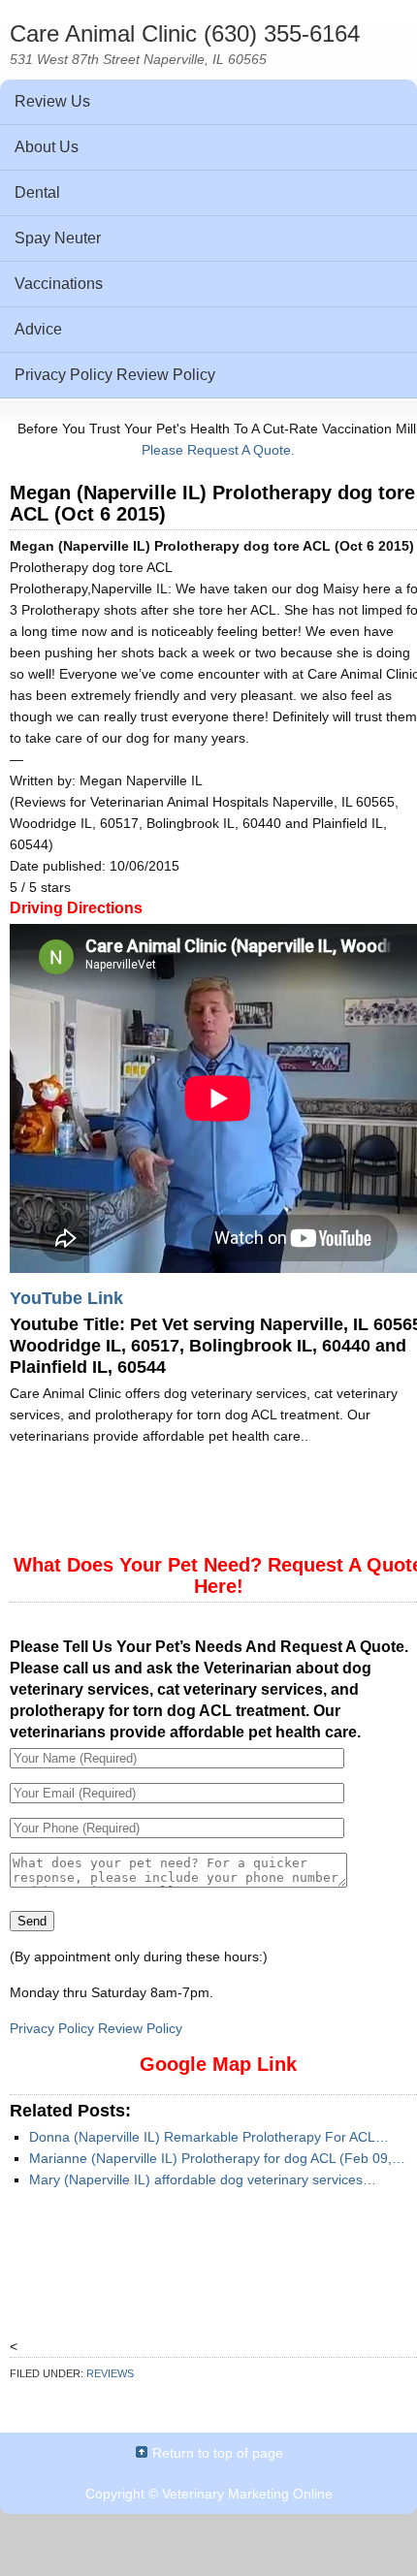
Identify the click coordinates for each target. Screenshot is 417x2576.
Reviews (110, 2373)
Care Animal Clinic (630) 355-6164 (185, 33)
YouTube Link (66, 1298)
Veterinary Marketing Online (247, 2494)
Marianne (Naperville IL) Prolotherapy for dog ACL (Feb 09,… (217, 2158)
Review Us (52, 101)
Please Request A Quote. (218, 450)
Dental (37, 192)
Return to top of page (218, 2453)
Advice (38, 329)
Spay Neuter (58, 238)
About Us (47, 147)
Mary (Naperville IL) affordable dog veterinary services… (203, 2179)
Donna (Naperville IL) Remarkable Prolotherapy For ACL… (209, 2137)
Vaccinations (59, 284)
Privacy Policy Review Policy (115, 375)
